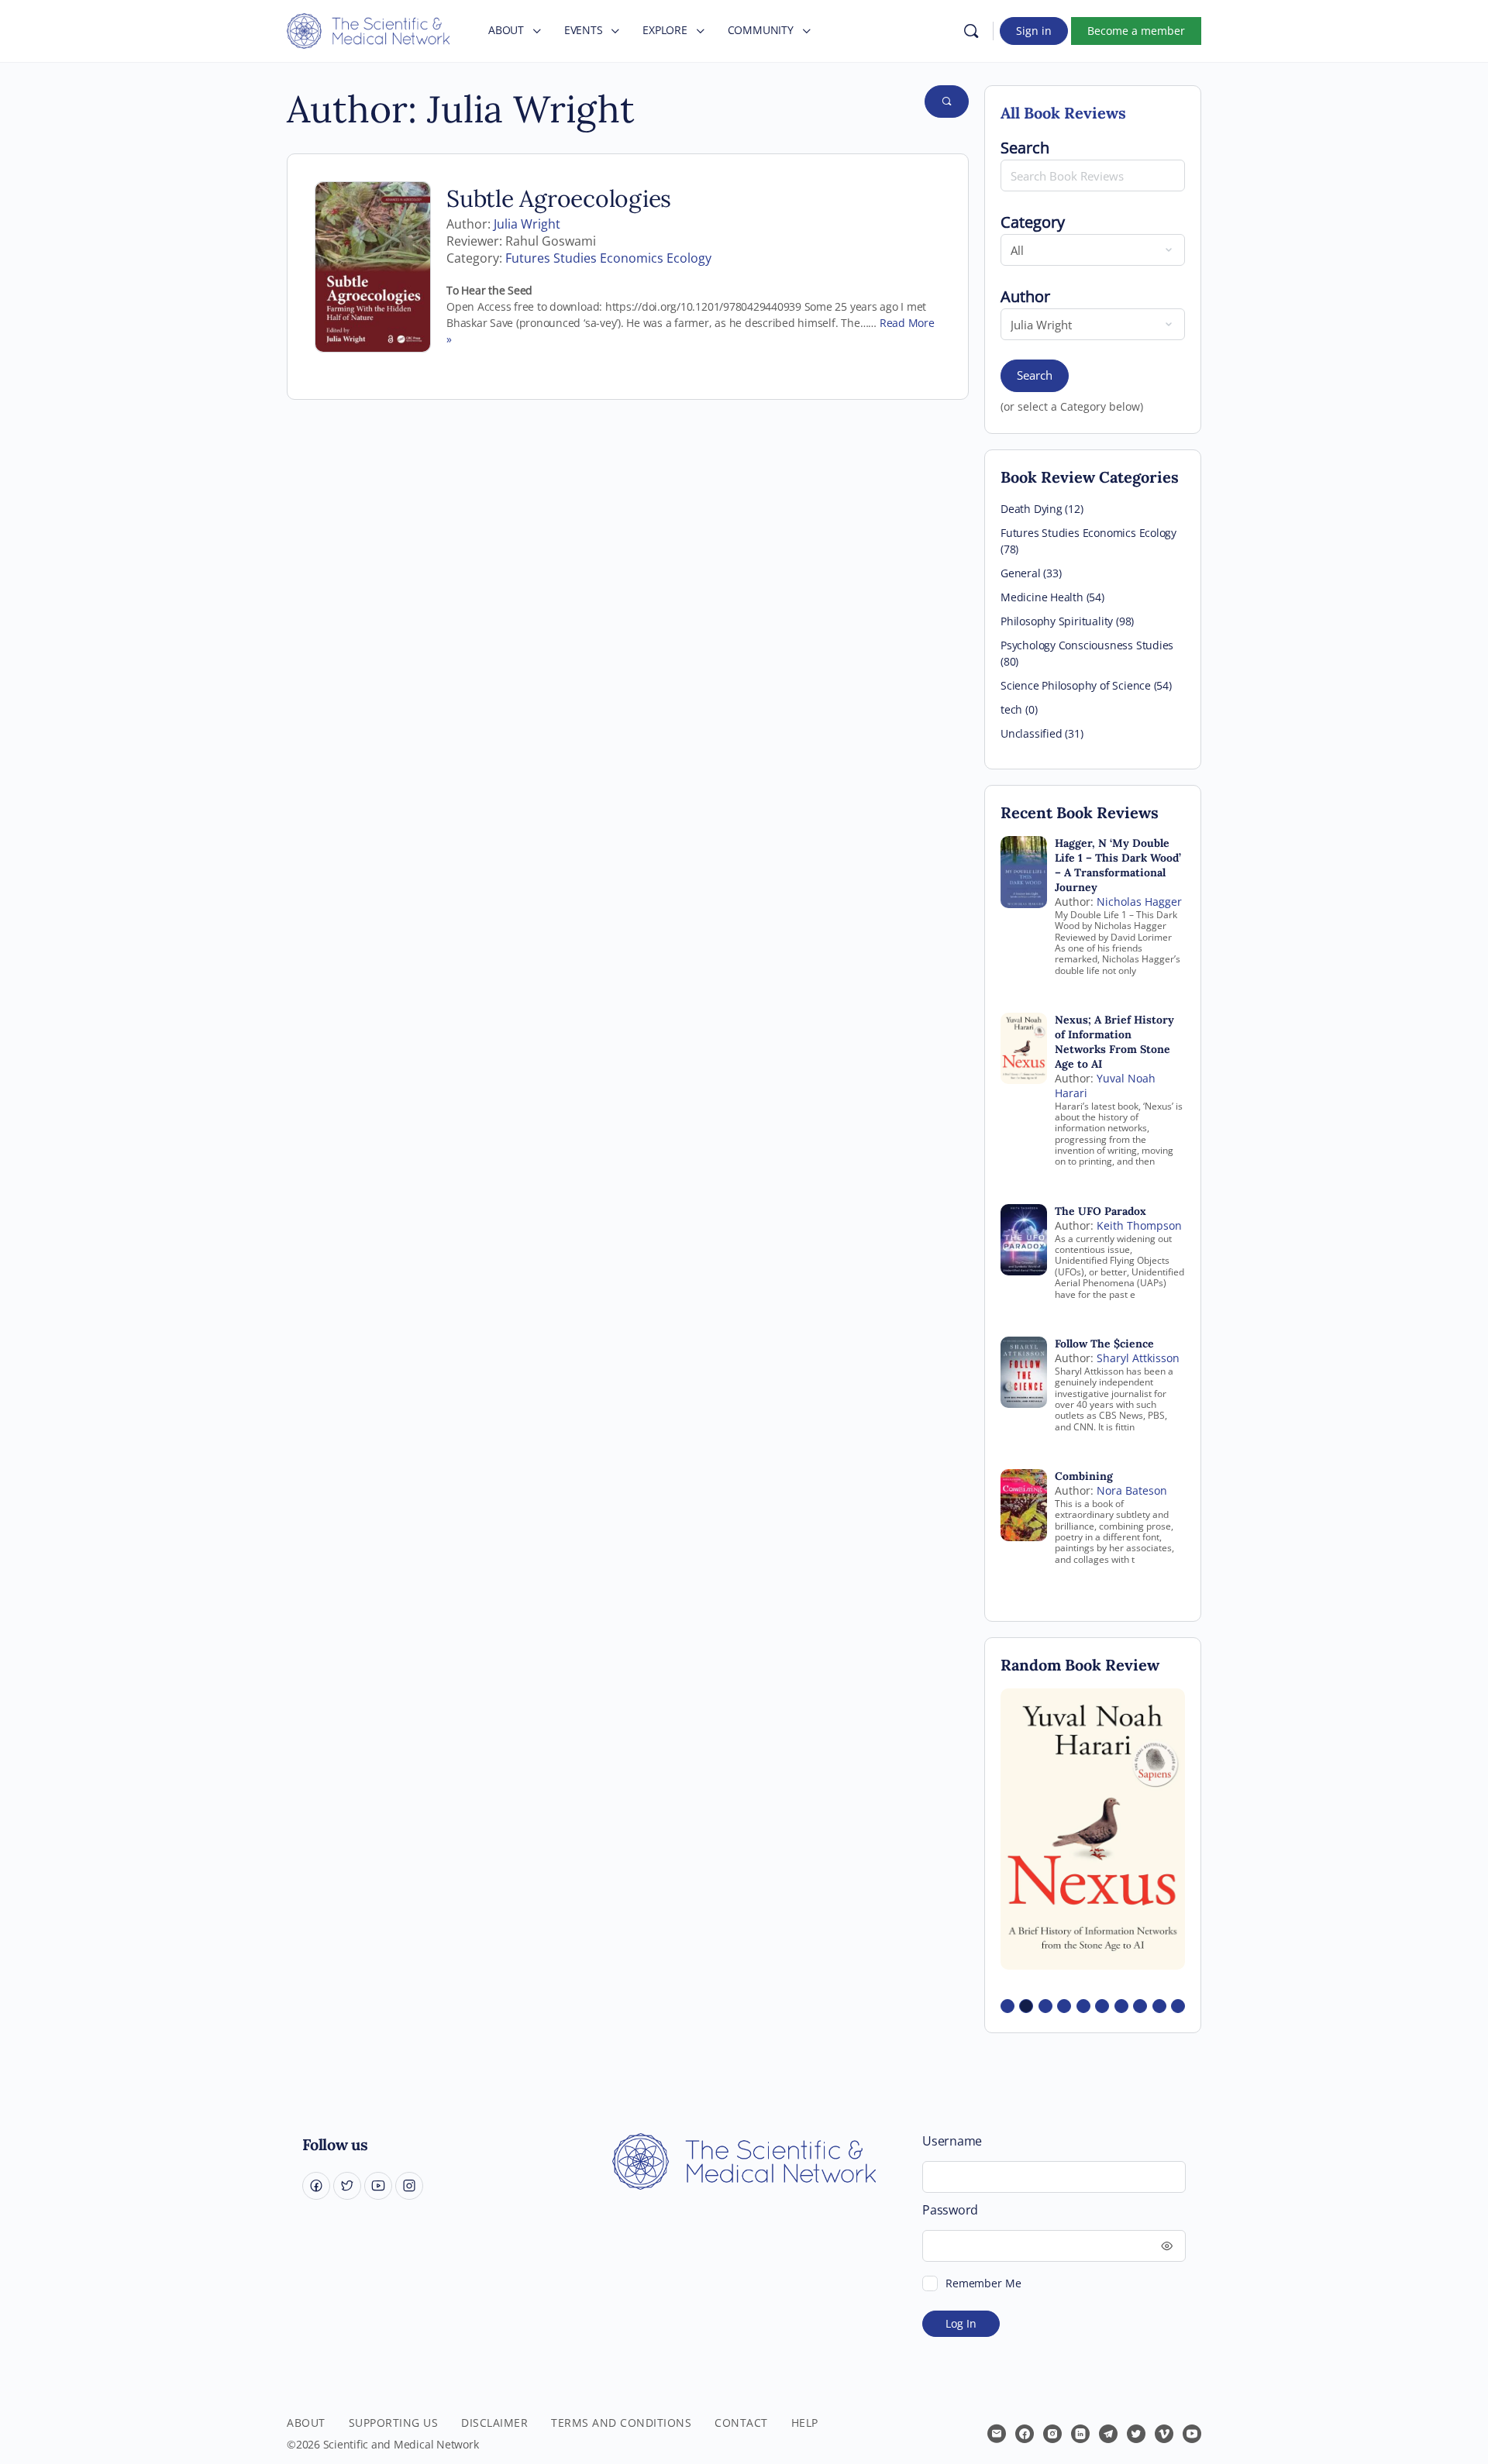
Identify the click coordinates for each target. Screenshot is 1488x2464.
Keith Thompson (1139, 1225)
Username (952, 2141)
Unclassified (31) (1042, 733)
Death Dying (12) (1042, 509)
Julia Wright (527, 224)
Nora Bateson (1132, 1490)
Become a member (1136, 31)
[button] (1007, 2006)
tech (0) (1019, 709)
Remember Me (983, 2283)
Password (950, 2210)
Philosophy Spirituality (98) (1067, 621)
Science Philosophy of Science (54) (1086, 685)
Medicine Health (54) (1052, 597)
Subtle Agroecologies (559, 198)
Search (1035, 375)
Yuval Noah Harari (1105, 1086)
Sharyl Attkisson (1138, 1358)
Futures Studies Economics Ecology (608, 258)
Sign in (1034, 31)
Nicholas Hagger (1139, 902)
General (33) (1031, 573)
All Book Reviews (1063, 113)
